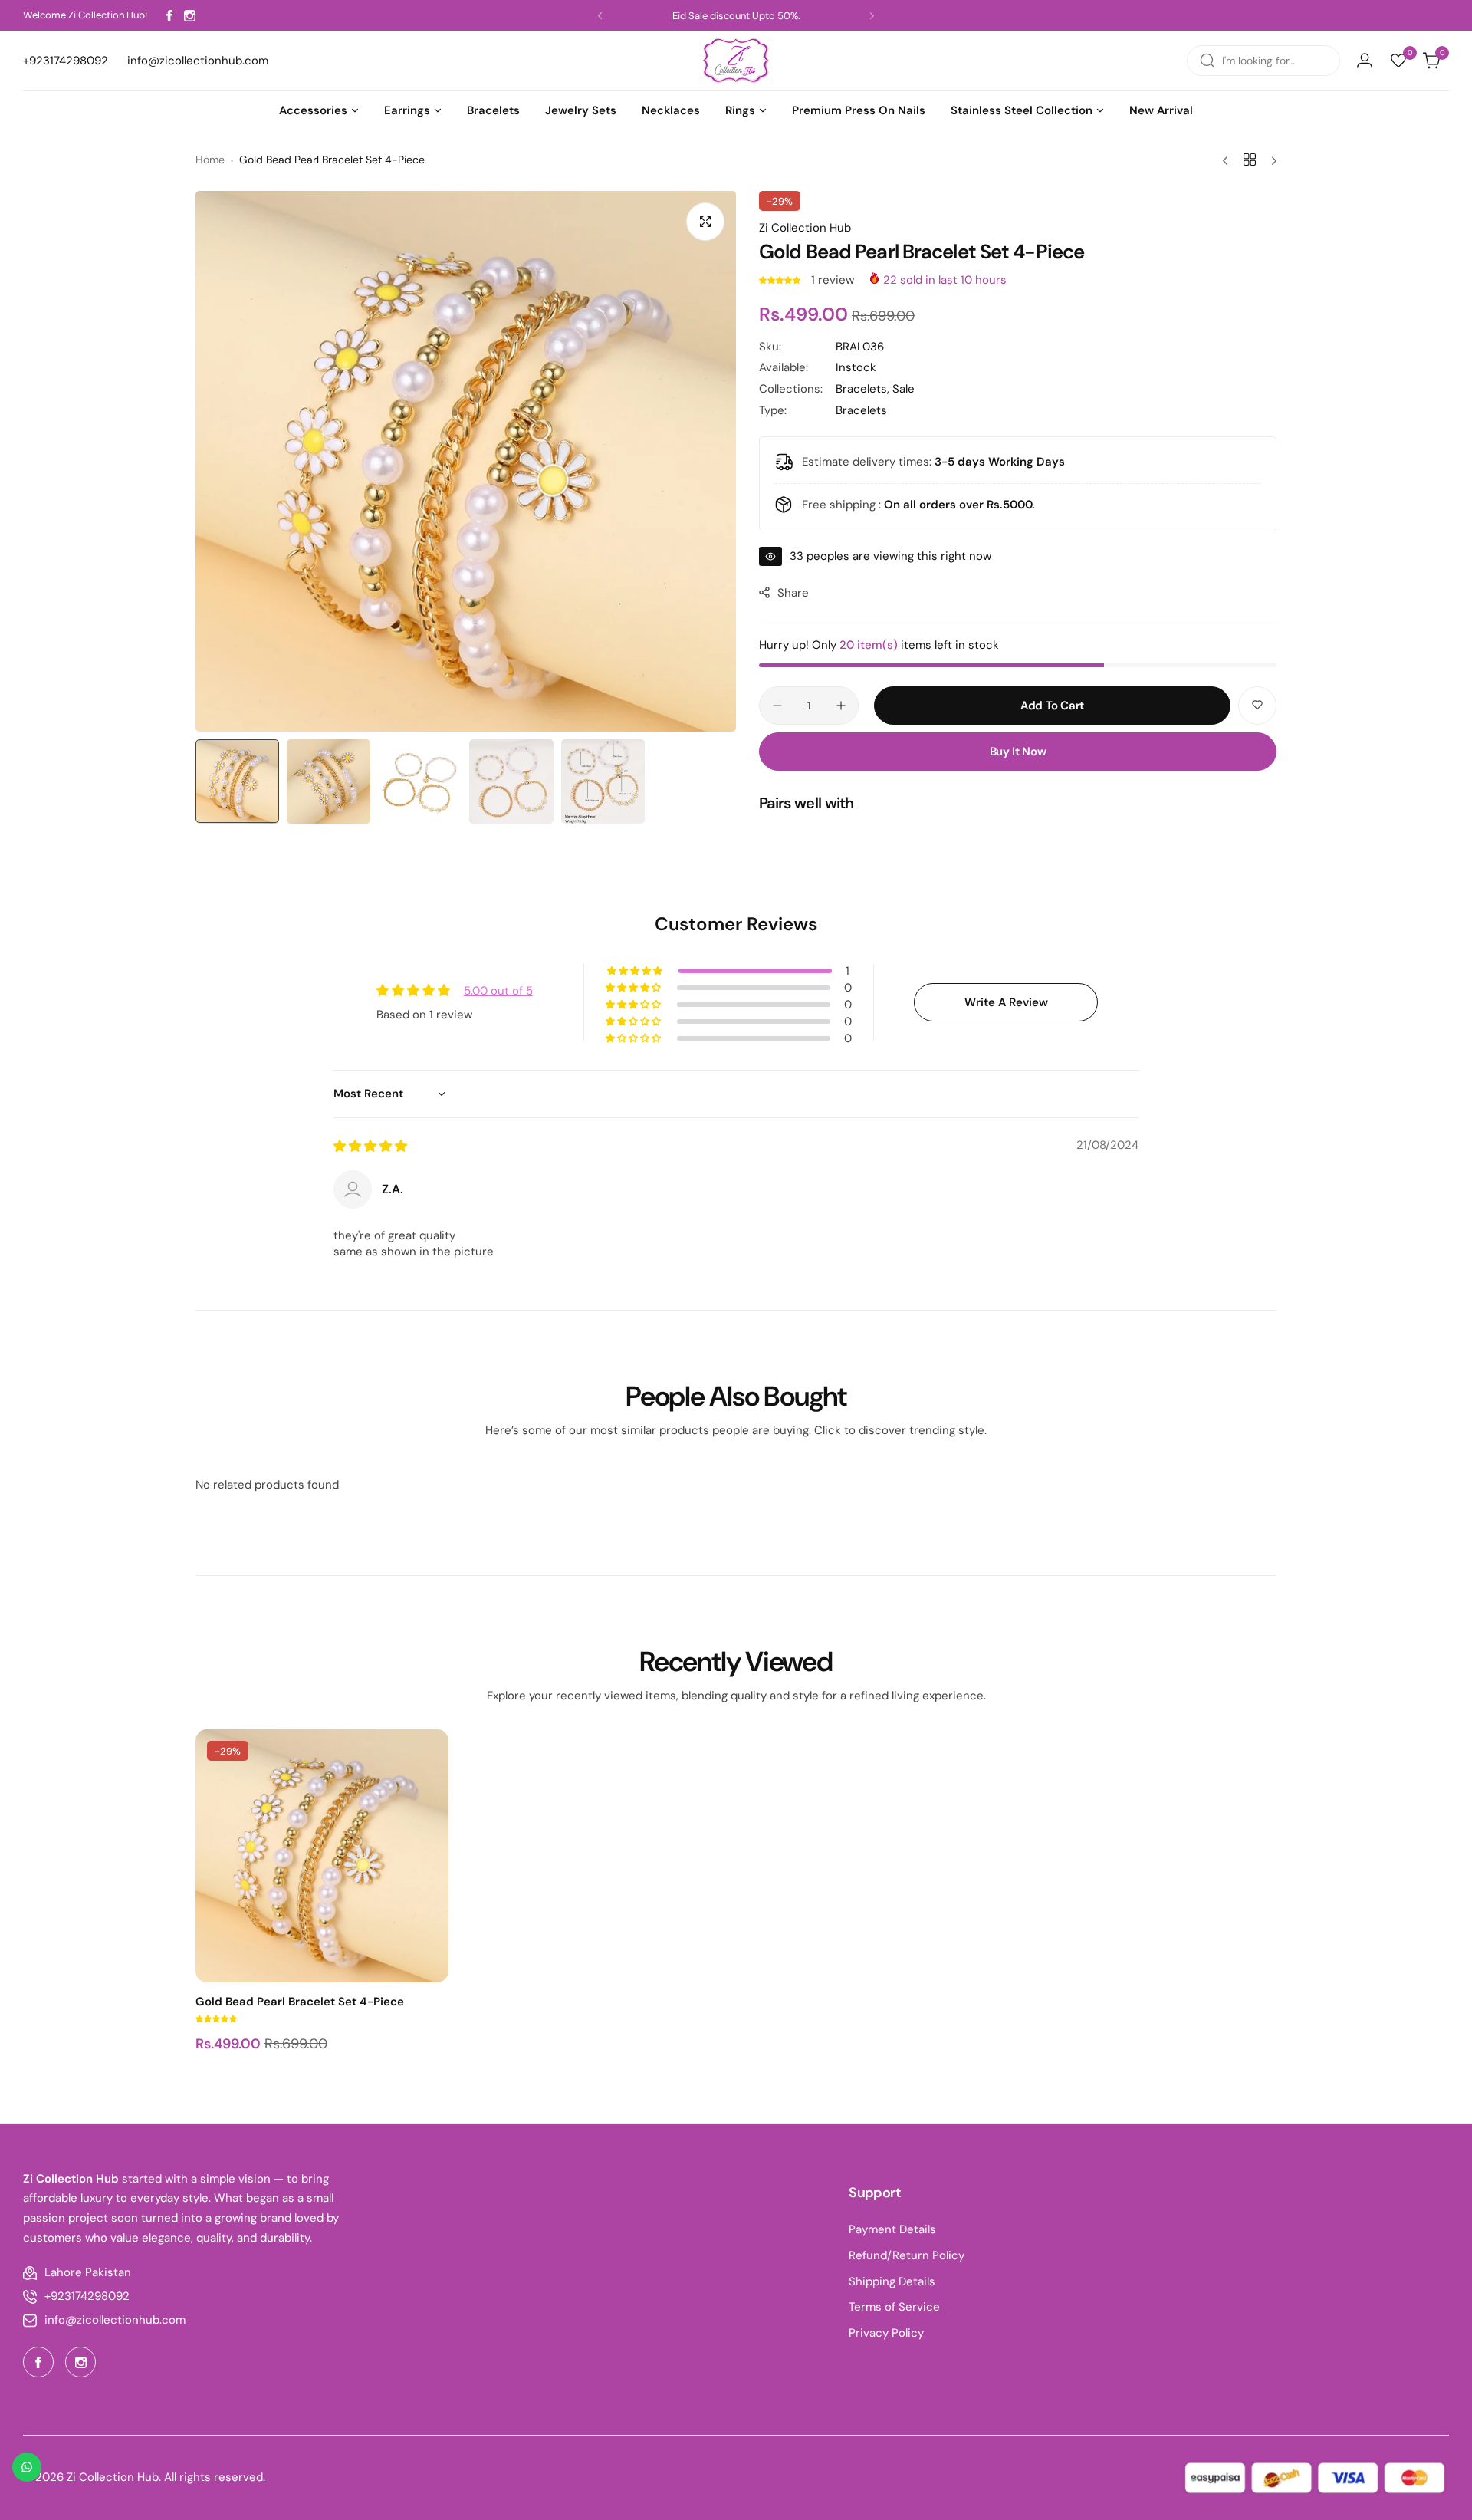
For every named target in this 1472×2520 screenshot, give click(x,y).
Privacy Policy (886, 2333)
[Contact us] (27, 2467)
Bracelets (861, 410)
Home (210, 160)
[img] (370, 1147)
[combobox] (1263, 61)
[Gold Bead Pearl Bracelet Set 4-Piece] (322, 1856)
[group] (466, 461)
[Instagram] (190, 16)
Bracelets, (864, 389)
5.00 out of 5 (498, 991)
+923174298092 (87, 2296)
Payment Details (892, 2229)
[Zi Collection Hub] (736, 61)
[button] (600, 16)
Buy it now (1018, 752)
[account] (1365, 61)
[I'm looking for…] (1207, 61)
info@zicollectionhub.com (115, 2320)
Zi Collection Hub (805, 228)
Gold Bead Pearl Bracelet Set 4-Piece (300, 2002)
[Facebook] (169, 16)
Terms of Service (894, 2307)
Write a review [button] (1006, 1002)
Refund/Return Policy (907, 2255)
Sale (904, 389)
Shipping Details (892, 2281)
